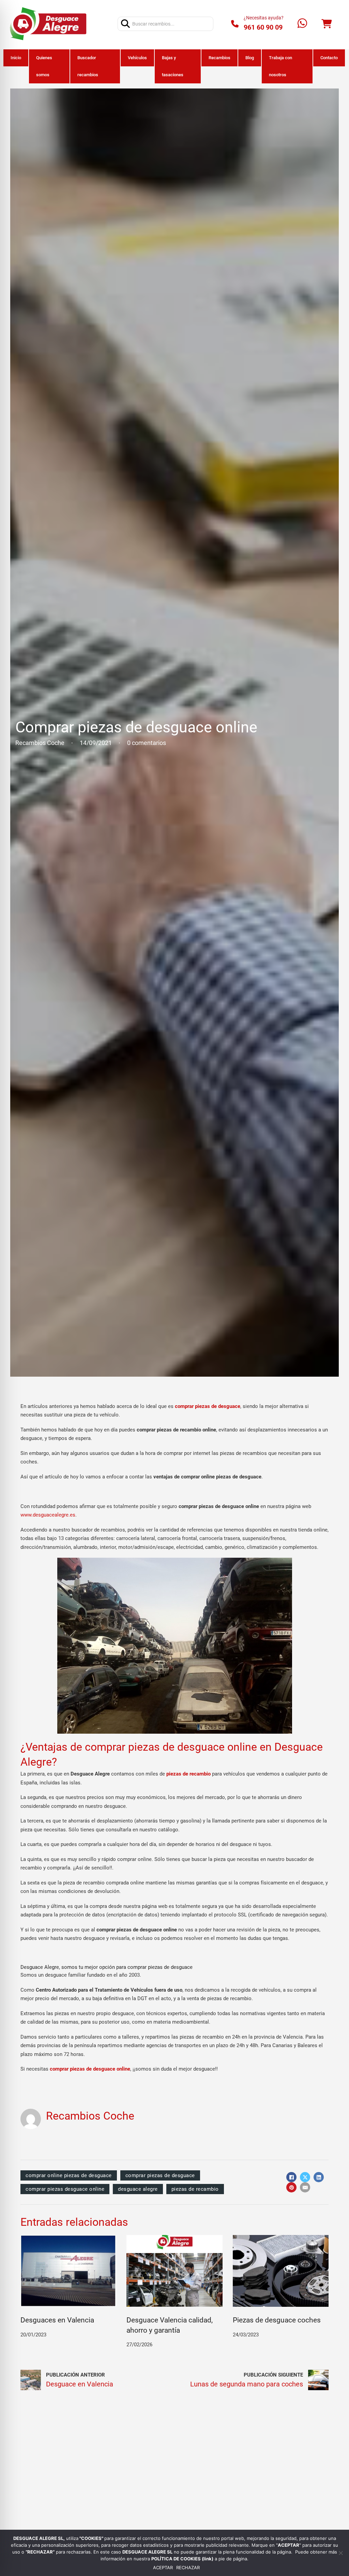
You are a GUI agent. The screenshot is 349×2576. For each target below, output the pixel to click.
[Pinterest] (291, 2187)
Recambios (219, 58)
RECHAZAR (188, 2568)
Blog (250, 58)
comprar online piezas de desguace (69, 2175)
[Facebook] (291, 2177)
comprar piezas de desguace (160, 2175)
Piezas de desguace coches (277, 2320)
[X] (305, 2177)
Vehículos (137, 58)
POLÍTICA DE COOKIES (177, 2559)
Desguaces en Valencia (57, 2320)
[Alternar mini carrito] (327, 24)
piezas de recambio (195, 2189)
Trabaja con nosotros (280, 66)
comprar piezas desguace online (65, 2189)
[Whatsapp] (302, 24)
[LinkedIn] (319, 2177)
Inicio (16, 58)
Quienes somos (44, 66)
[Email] (305, 2187)
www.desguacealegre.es (48, 1515)
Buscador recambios (88, 66)
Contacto (329, 58)
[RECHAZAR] (340, 2553)
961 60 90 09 (263, 27)
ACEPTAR (163, 2568)
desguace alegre (138, 2189)
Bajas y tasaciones (173, 66)
